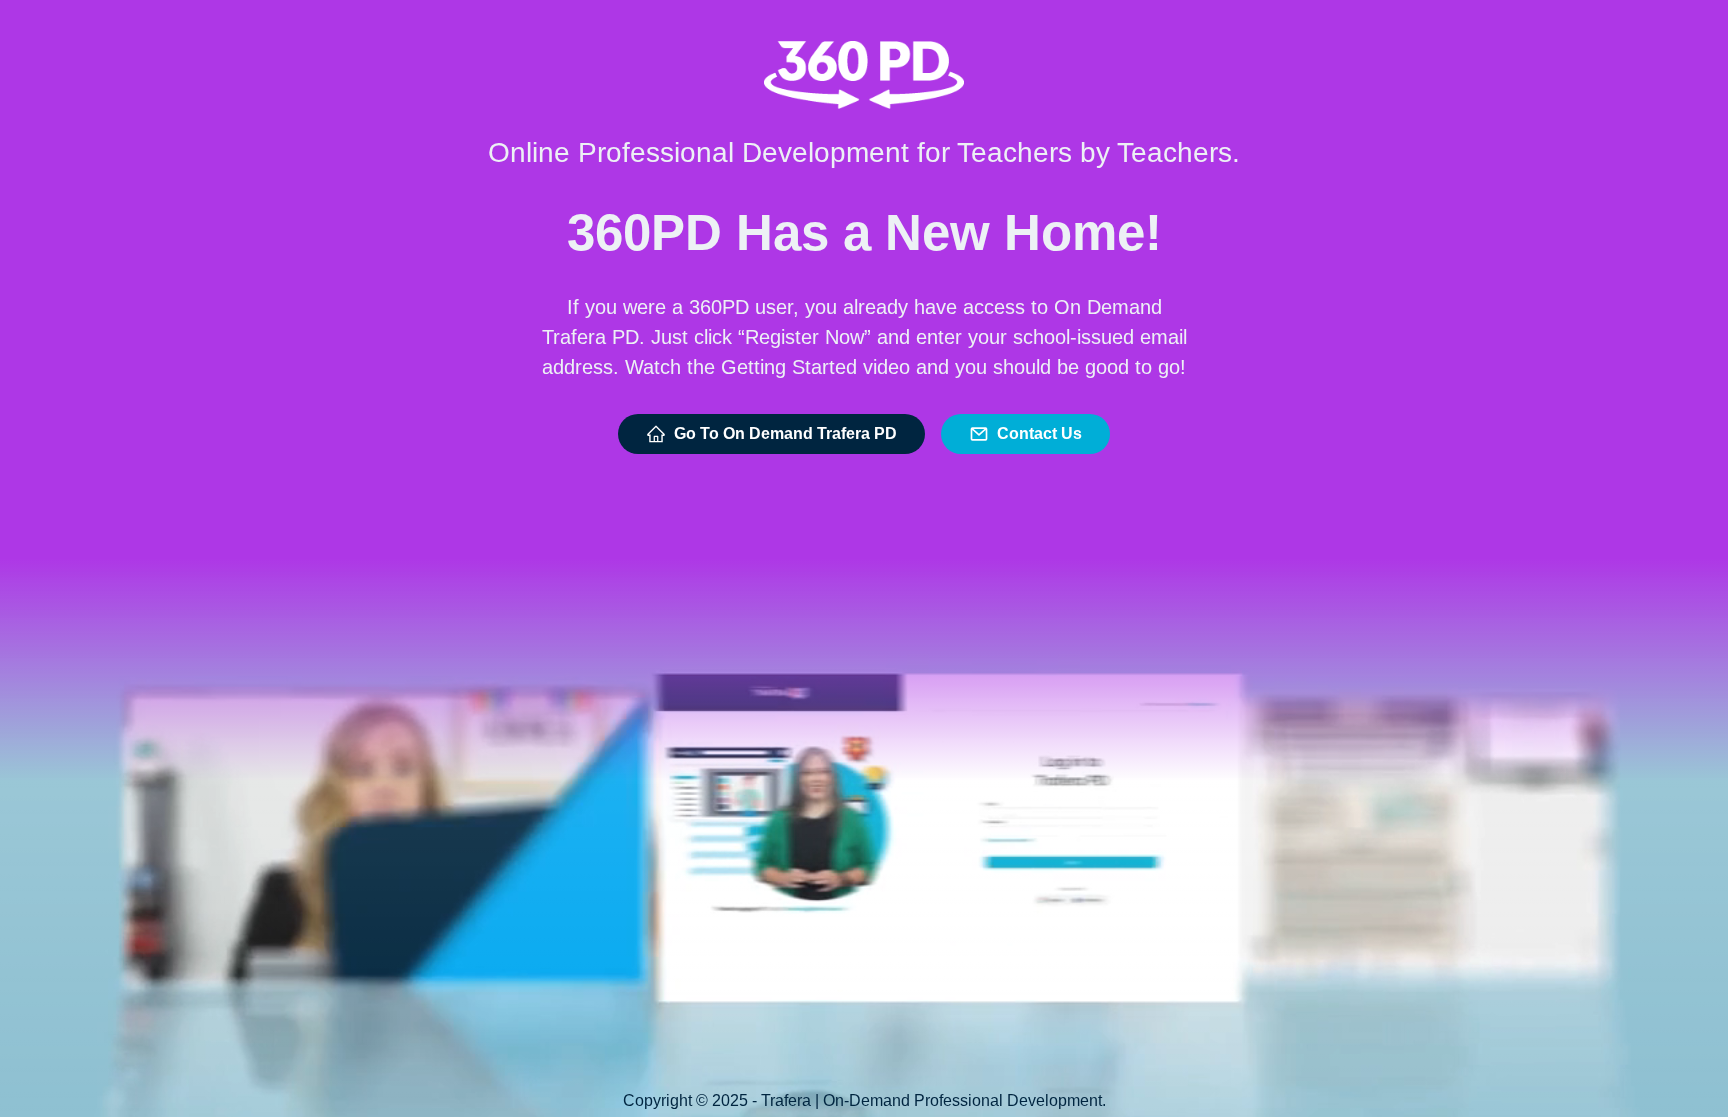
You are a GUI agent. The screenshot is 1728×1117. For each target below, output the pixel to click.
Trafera (786, 1100)
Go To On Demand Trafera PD (785, 433)
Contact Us (1039, 433)
